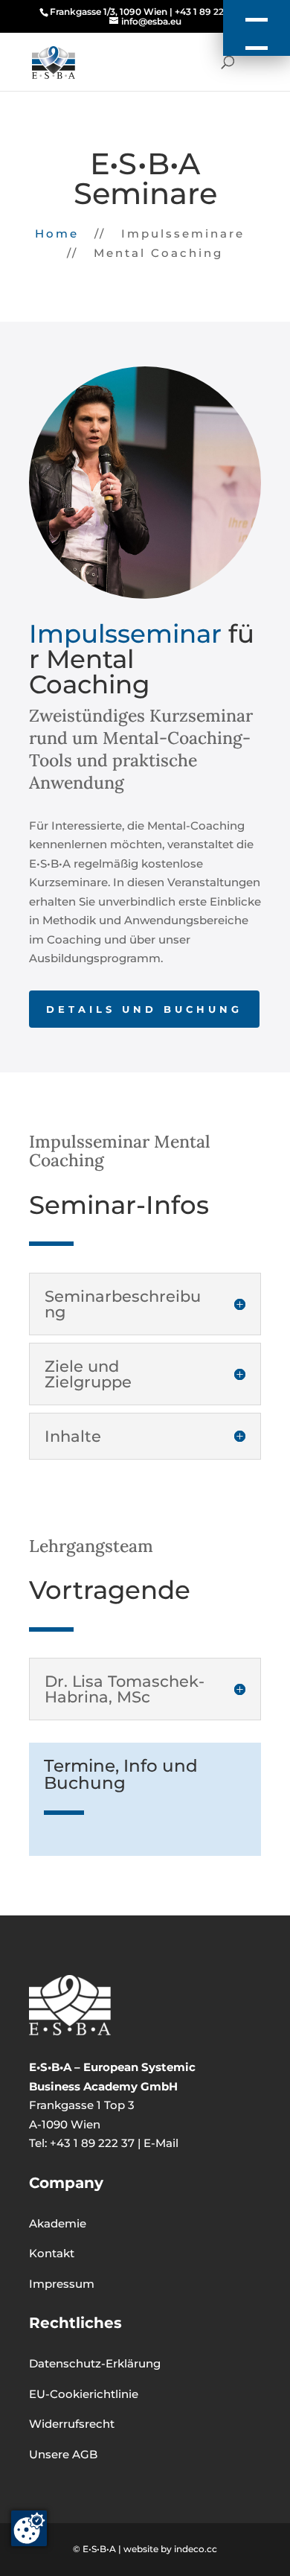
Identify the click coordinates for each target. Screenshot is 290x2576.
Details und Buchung (144, 1009)
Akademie (58, 2223)
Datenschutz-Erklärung (95, 2363)
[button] (257, 28)
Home (57, 233)
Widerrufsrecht (72, 2424)
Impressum (62, 2284)
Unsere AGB (63, 2454)
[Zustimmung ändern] (29, 2528)
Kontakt (52, 2253)
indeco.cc (196, 2549)
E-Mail (161, 2143)
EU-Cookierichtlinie (84, 2394)
